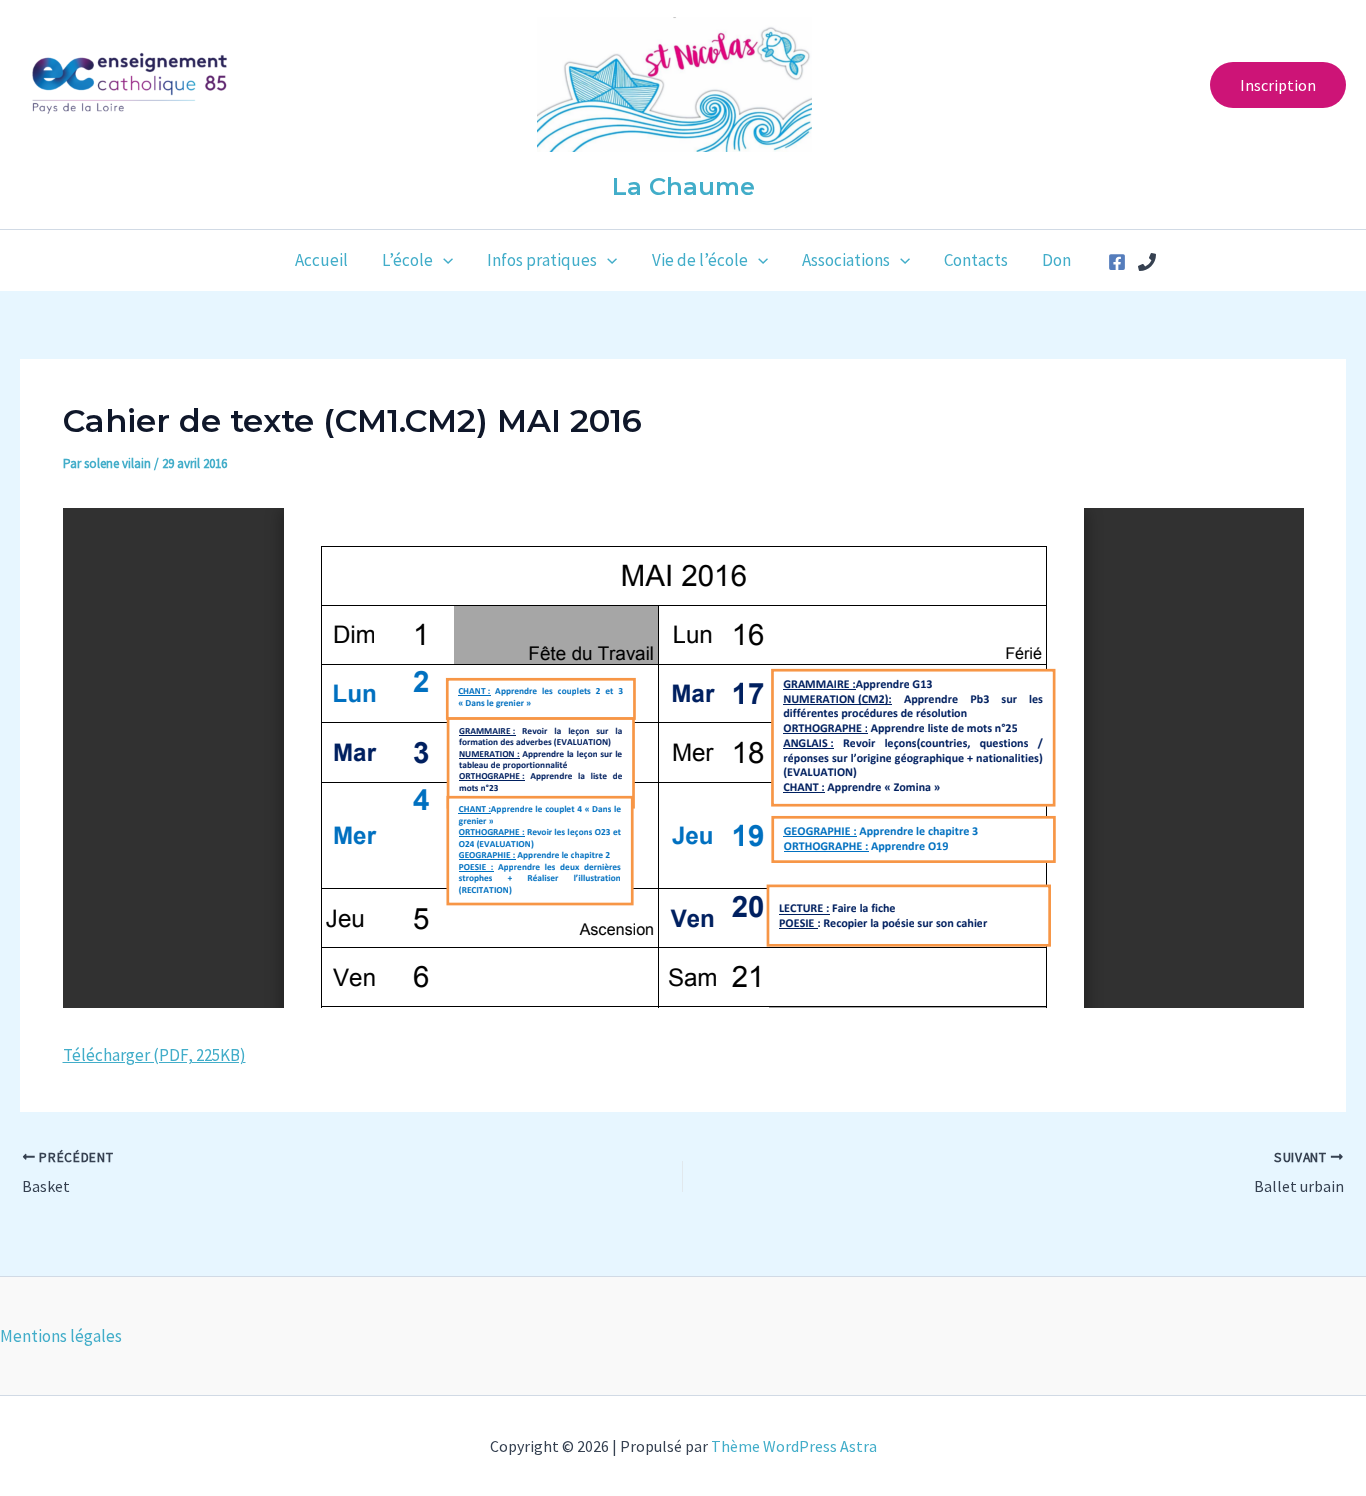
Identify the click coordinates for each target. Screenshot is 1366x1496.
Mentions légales (61, 1336)
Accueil (321, 260)
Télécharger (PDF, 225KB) (154, 1055)
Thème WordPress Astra (794, 1446)
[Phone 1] (1147, 262)
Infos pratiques (542, 260)
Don (1056, 260)
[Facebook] (1117, 262)
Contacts (976, 260)
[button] (1278, 85)
